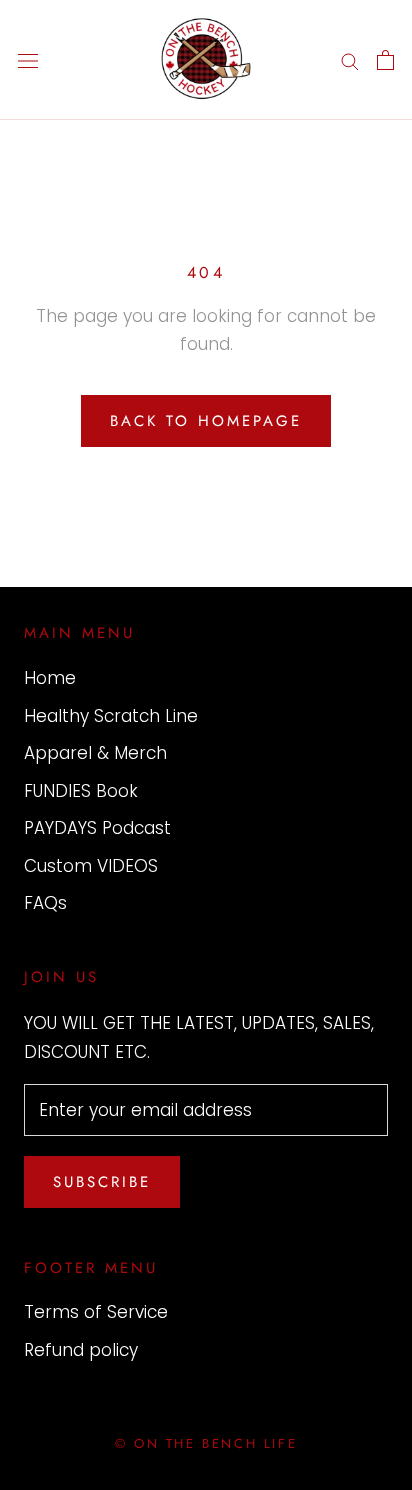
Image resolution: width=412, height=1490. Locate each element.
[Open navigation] (28, 60)
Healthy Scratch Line (111, 716)
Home (50, 678)
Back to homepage (206, 421)
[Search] (350, 60)
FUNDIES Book (81, 791)
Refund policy (81, 1350)
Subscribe (102, 1182)
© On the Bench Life (206, 1443)
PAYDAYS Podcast (97, 828)
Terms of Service (96, 1312)
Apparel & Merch (95, 753)
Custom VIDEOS (91, 866)
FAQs (45, 903)
